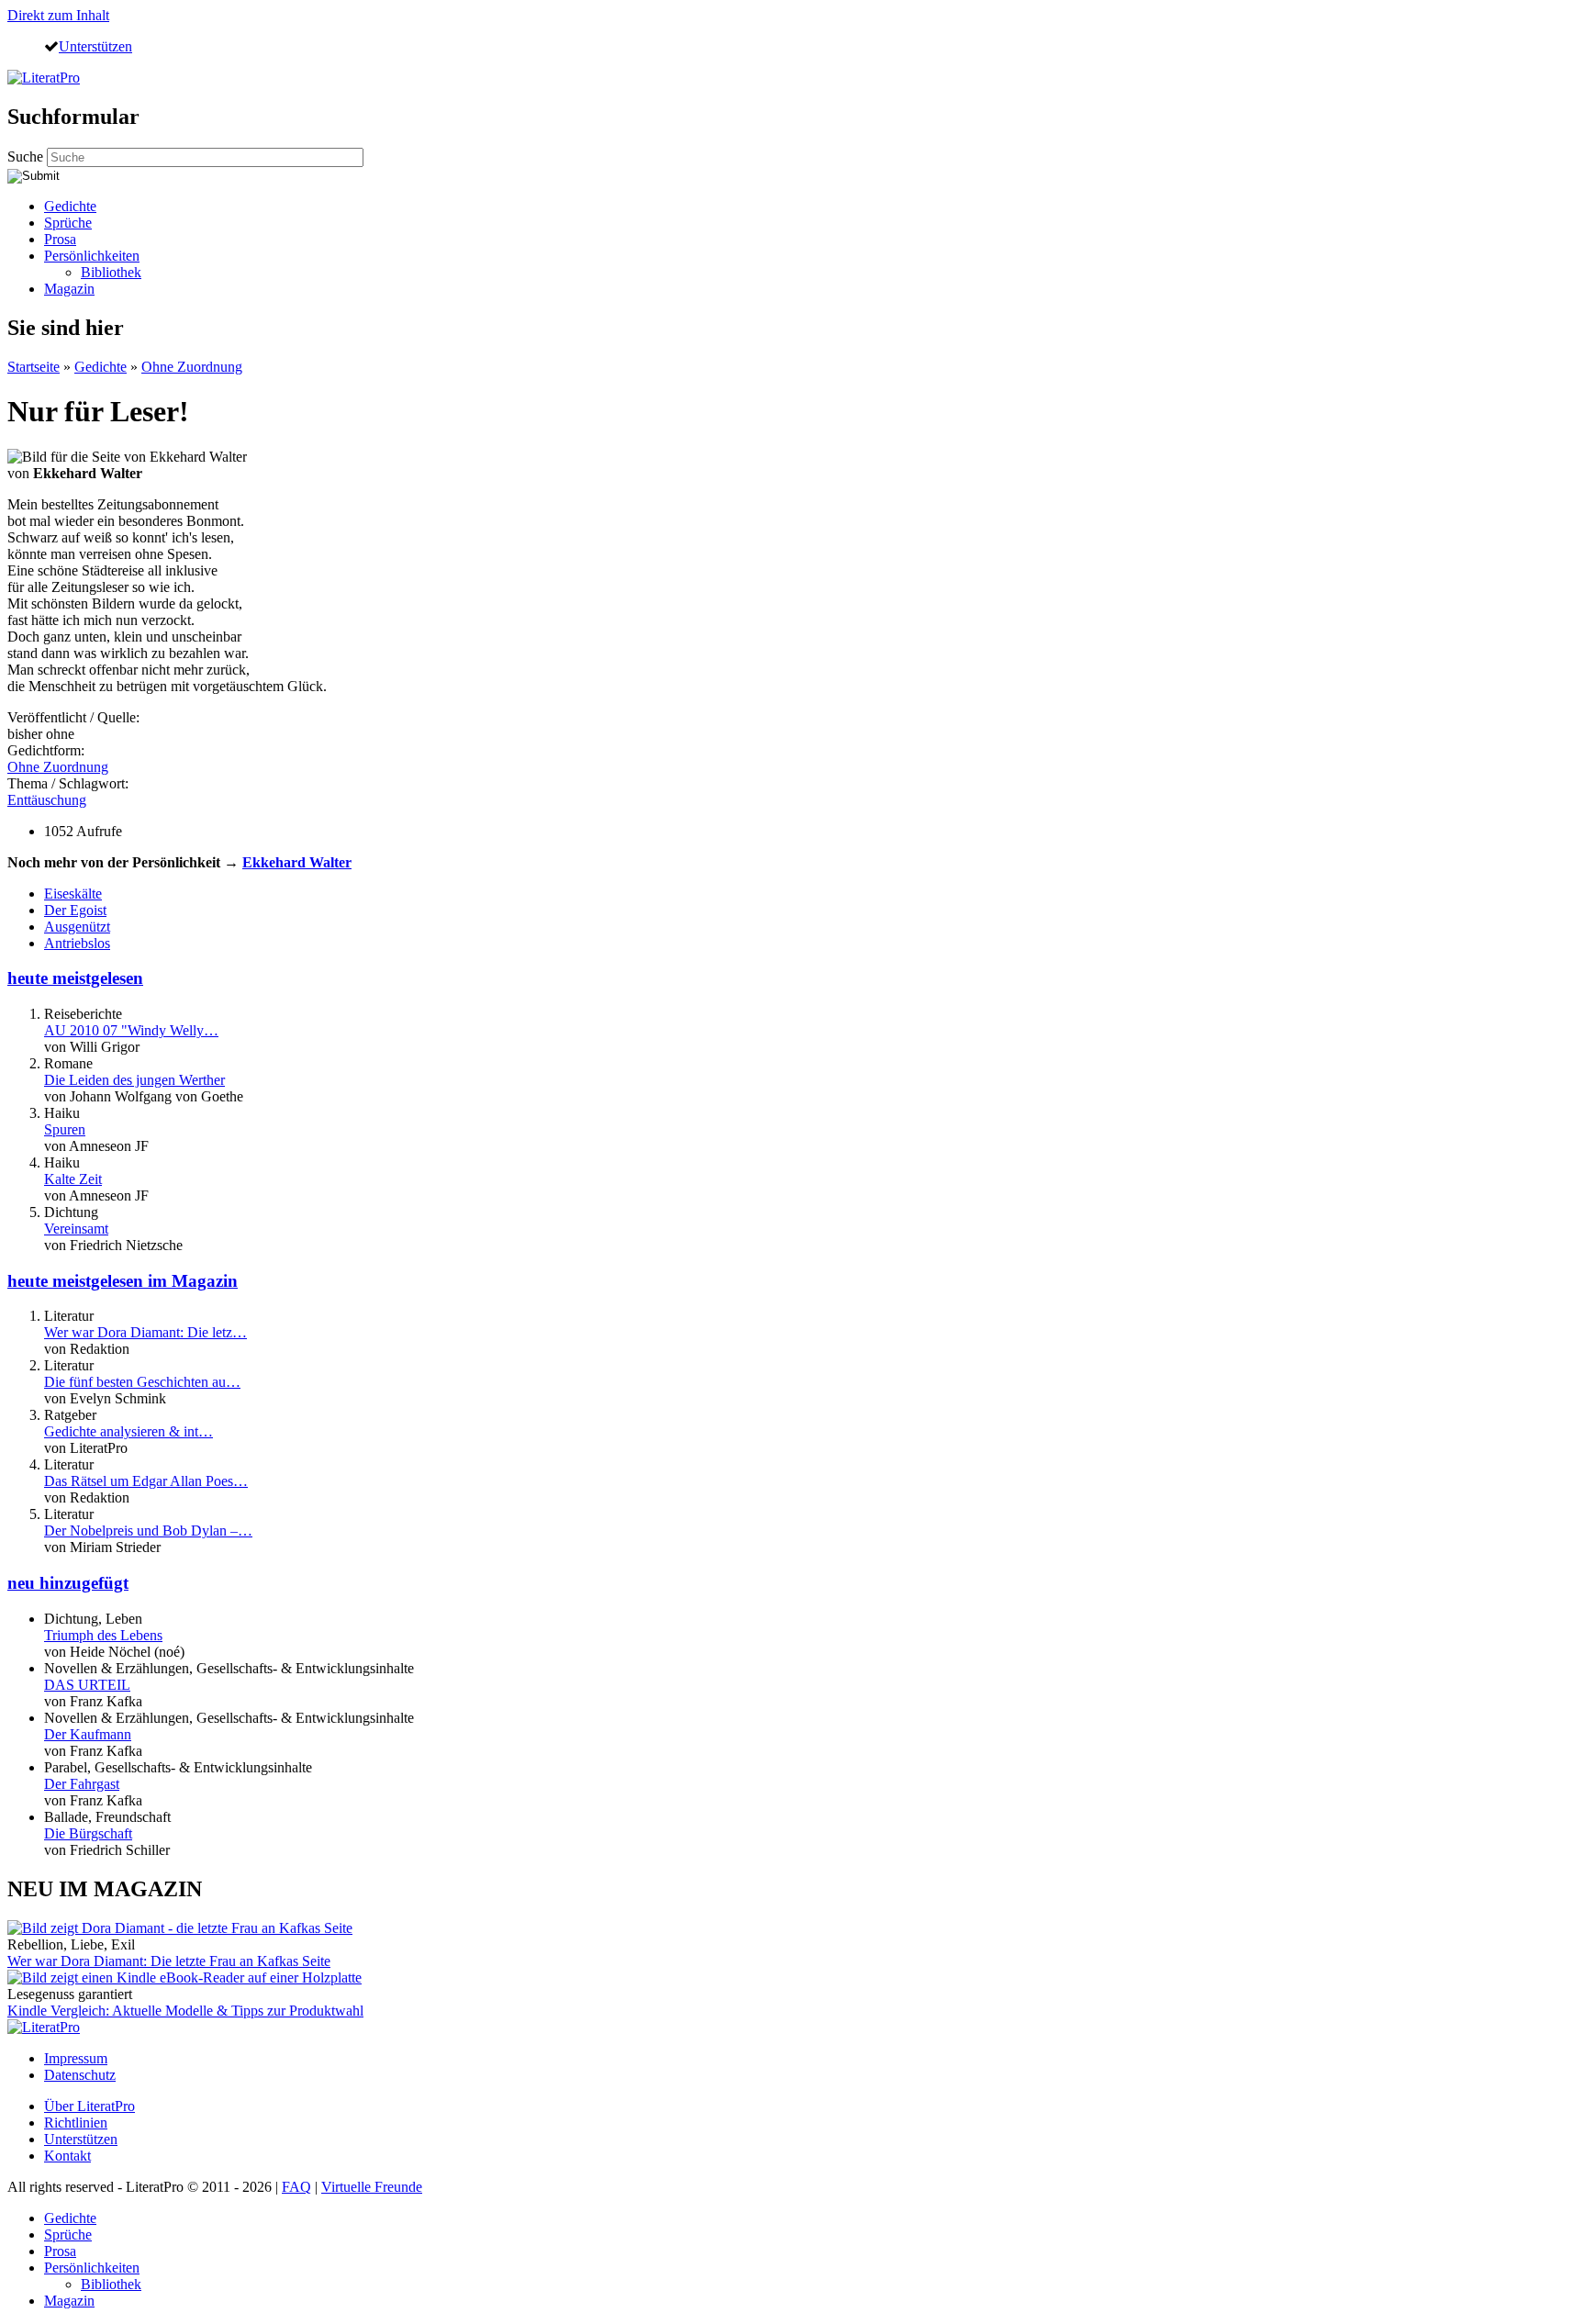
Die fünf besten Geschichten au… (142, 1382)
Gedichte (70, 206)
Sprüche (68, 223)
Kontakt (67, 2156)
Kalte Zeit (73, 1179)
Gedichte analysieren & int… (128, 1431)
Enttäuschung (47, 800)
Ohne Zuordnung (192, 367)
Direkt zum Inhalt (58, 15)
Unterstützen (95, 46)
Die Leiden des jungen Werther (134, 1080)
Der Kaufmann (88, 1734)
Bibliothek (111, 272)
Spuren (65, 1129)
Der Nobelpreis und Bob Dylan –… (148, 1531)
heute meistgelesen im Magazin (123, 1281)
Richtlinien (76, 2123)
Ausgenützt (77, 927)
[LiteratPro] (44, 78)
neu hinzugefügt (68, 1583)
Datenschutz (80, 2075)
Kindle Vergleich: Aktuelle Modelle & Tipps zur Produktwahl (185, 2011)
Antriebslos (77, 943)
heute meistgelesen (75, 978)
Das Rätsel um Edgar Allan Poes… (146, 1481)
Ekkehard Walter (297, 862)
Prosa (60, 239)
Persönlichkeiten (92, 256)
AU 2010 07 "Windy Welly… (131, 1030)
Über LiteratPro (89, 2106)
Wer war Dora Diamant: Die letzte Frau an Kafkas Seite (169, 1961)
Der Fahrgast (82, 1784)
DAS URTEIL (87, 1685)
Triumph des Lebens (103, 1635)
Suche (27, 156)
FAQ (296, 2187)
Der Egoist (75, 910)
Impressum (76, 2058)
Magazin (69, 289)
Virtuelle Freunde (372, 2187)
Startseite (34, 367)
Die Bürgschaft (88, 1833)
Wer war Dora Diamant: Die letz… (145, 1332)
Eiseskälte (73, 894)
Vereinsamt (76, 1229)
